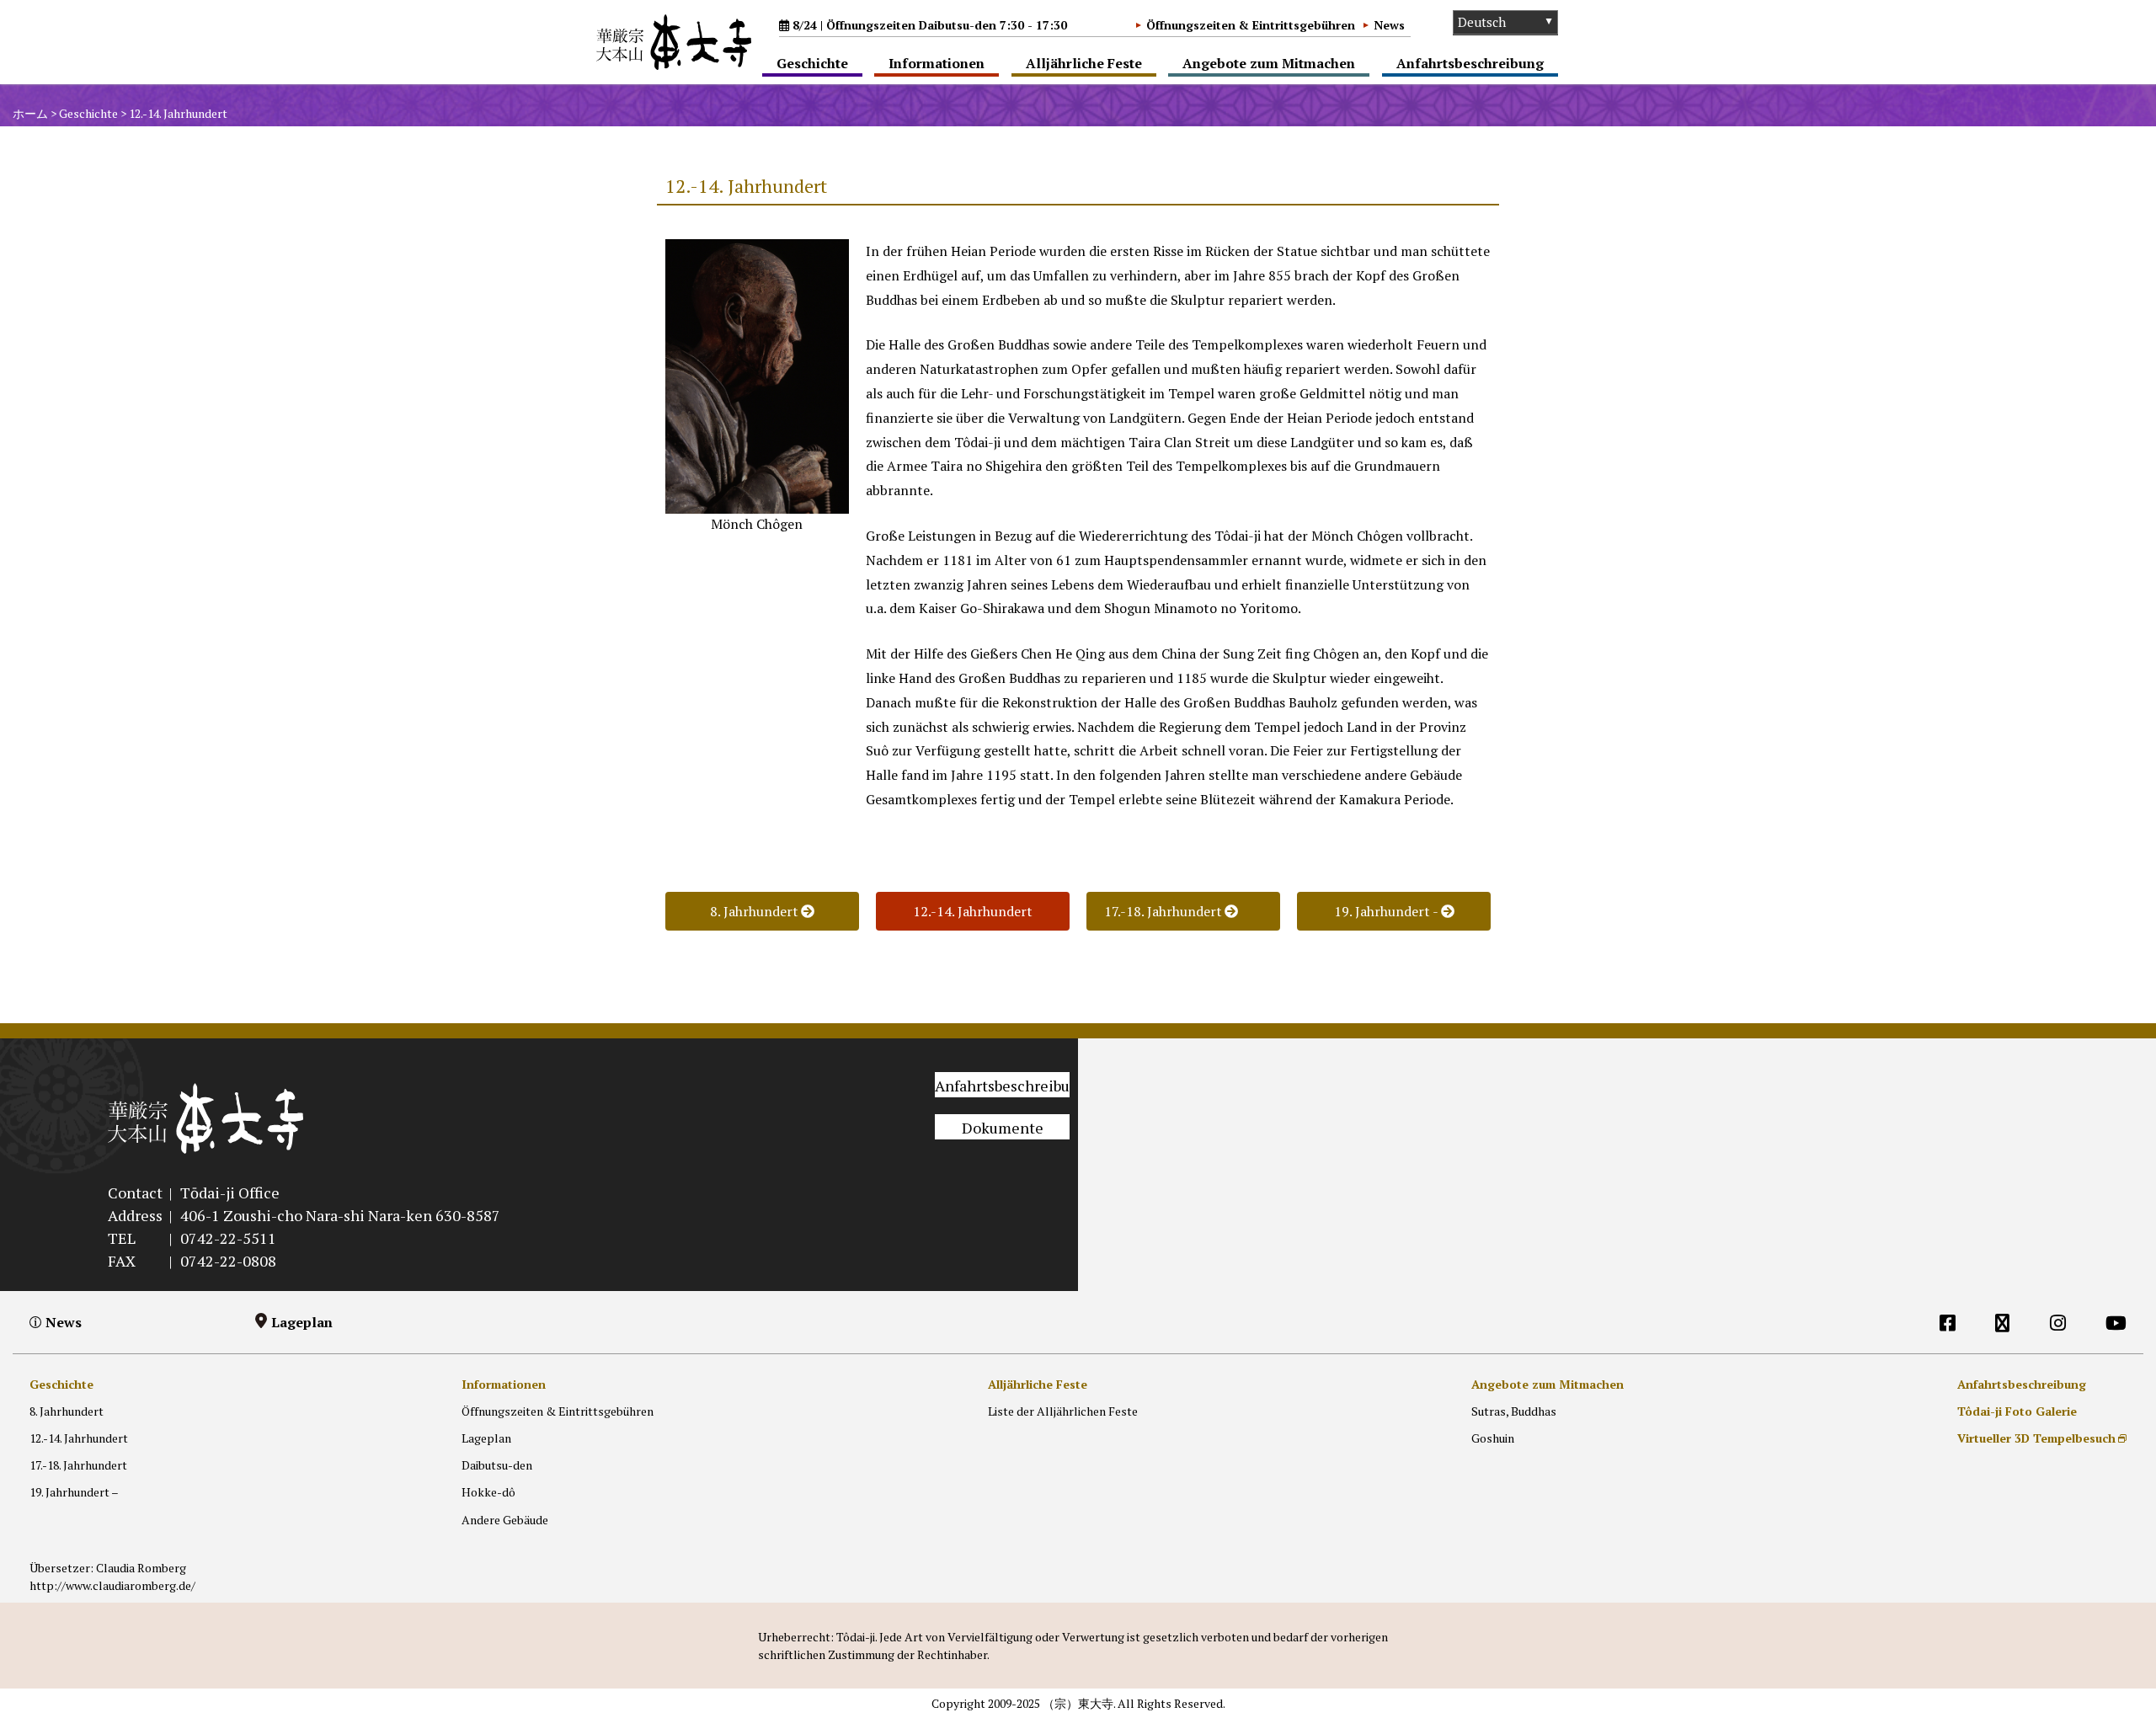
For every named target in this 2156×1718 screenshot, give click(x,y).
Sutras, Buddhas (1514, 1411)
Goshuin (1493, 1438)
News (1389, 25)
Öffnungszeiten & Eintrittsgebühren (1251, 25)
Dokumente (1003, 1128)
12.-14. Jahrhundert (79, 1438)
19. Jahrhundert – (74, 1492)
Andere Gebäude (505, 1520)
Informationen (937, 63)
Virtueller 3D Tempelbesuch (2036, 1438)
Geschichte (812, 63)
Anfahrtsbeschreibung (1470, 63)
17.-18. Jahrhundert (78, 1465)
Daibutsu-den (497, 1465)
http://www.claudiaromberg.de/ (112, 1585)
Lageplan (302, 1322)
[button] (973, 911)
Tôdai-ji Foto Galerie (2017, 1411)
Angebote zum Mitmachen (1269, 63)
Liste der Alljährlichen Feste (1063, 1411)
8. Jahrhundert (67, 1411)
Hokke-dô (488, 1492)
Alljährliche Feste (1084, 63)
